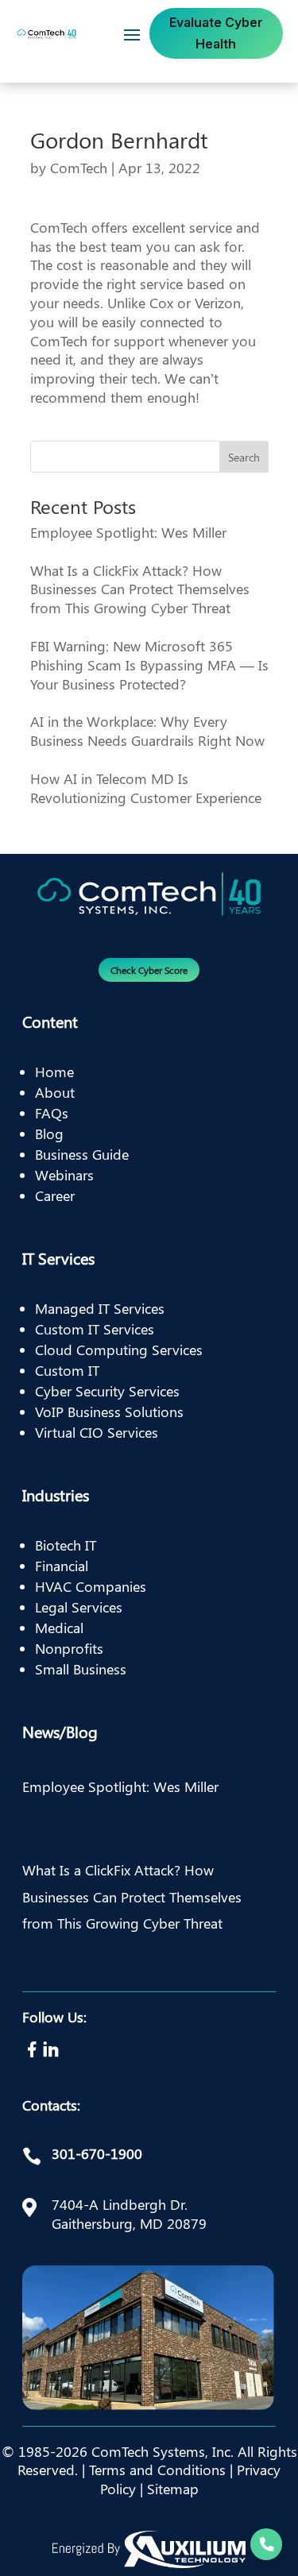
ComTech (79, 168)
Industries (56, 1495)
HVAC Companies (91, 1586)
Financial (62, 1566)
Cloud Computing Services (119, 1350)
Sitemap (173, 2489)
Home (54, 1072)
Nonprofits (69, 1648)
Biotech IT (66, 1545)
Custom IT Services (95, 1329)
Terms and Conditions (157, 2470)
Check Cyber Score (149, 970)
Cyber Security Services (107, 1391)
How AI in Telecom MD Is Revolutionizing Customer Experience (146, 788)
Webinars (64, 1175)
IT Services (58, 1258)
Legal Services (79, 1607)
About (55, 1092)
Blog (49, 1134)
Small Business (81, 1669)
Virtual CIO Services (97, 1432)
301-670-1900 (97, 2153)
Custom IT (67, 1370)
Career (55, 1195)
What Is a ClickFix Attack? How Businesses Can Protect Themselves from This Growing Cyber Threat (140, 589)
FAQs (52, 1113)
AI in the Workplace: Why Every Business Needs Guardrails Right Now (147, 731)
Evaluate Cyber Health (216, 33)
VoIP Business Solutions (109, 1412)
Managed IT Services (100, 1308)
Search (244, 457)
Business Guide (82, 1154)
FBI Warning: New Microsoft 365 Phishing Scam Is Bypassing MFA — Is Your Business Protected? (149, 665)
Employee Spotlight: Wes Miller (128, 532)
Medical (59, 1628)
